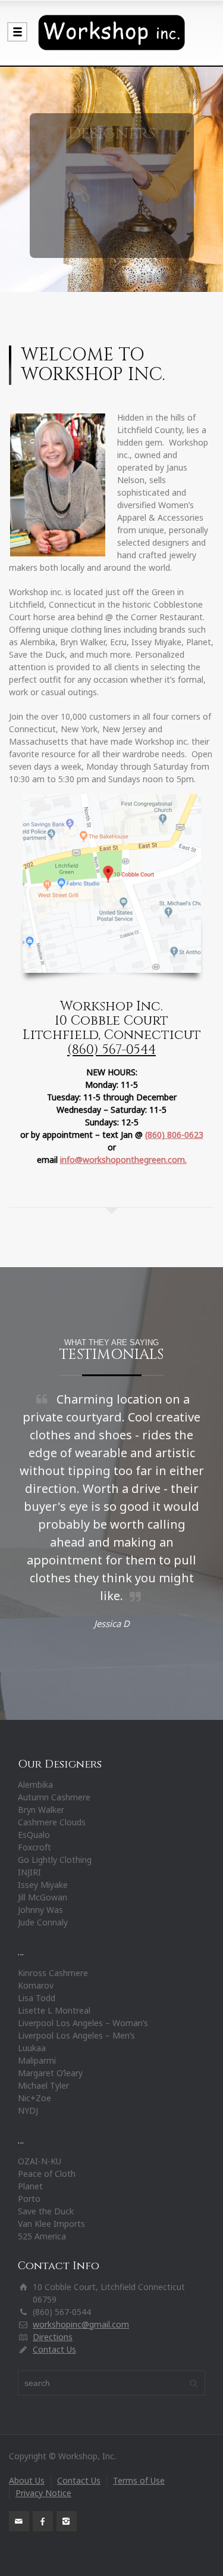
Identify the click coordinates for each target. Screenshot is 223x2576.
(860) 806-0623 (174, 1135)
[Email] (19, 2521)
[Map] (112, 883)
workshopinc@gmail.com (81, 2324)
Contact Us (54, 2349)
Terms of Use (139, 2480)
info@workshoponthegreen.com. (123, 1160)
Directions (53, 2337)
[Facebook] (43, 2521)
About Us (27, 2480)
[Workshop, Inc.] (111, 33)
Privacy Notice (43, 2493)
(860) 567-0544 (111, 1050)
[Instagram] (67, 2521)
